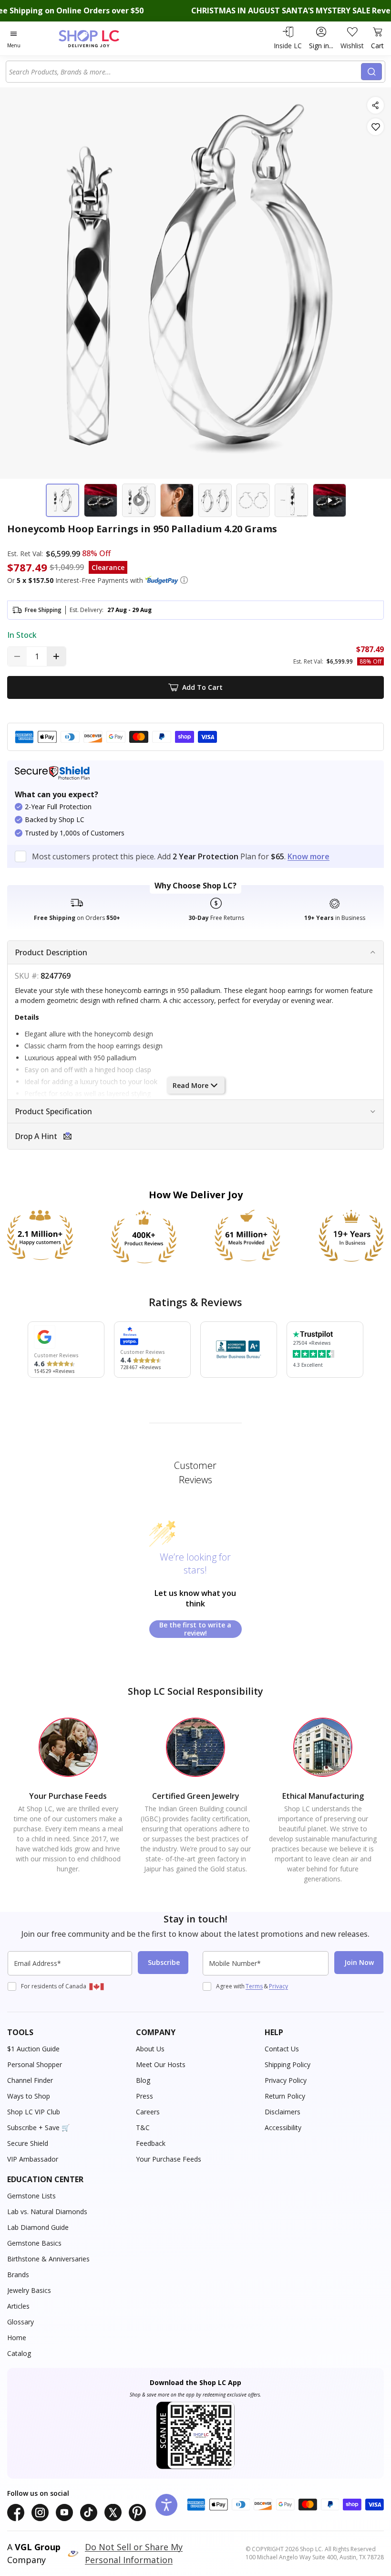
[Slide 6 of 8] (253, 500)
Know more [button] (309, 856)
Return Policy (285, 2096)
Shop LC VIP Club (34, 2112)
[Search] (371, 72)
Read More (190, 1085)
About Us (150, 2049)
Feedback (151, 2143)
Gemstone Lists (31, 2196)
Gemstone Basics (34, 2243)
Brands (18, 2275)
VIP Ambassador (33, 2159)
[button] (184, 580)
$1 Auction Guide (33, 2049)
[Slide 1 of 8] (62, 500)
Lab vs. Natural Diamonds (47, 2212)
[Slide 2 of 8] (101, 500)
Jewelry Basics (29, 2290)
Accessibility (283, 2127)
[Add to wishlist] (376, 127)
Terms (254, 1986)
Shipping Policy (288, 2064)
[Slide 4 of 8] (177, 500)
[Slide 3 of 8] (139, 500)
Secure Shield (28, 2143)
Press (144, 2096)
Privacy (278, 1986)
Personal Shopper (35, 2064)
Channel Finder (30, 2080)
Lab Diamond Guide (38, 2227)
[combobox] (185, 72)
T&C (143, 2127)
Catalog (19, 2353)
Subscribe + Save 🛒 (38, 2127)
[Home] (99, 38)
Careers (148, 2112)
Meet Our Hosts (161, 2064)
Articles (18, 2306)
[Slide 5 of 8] (215, 500)
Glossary (21, 2322)
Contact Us (282, 2049)
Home (17, 2338)
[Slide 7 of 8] (291, 500)
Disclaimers (283, 2112)
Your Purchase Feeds (169, 2159)
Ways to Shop (29, 2096)
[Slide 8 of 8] (329, 500)
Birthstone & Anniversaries (48, 2259)
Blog (143, 2080)
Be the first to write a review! (195, 1629)
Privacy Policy (286, 2080)
